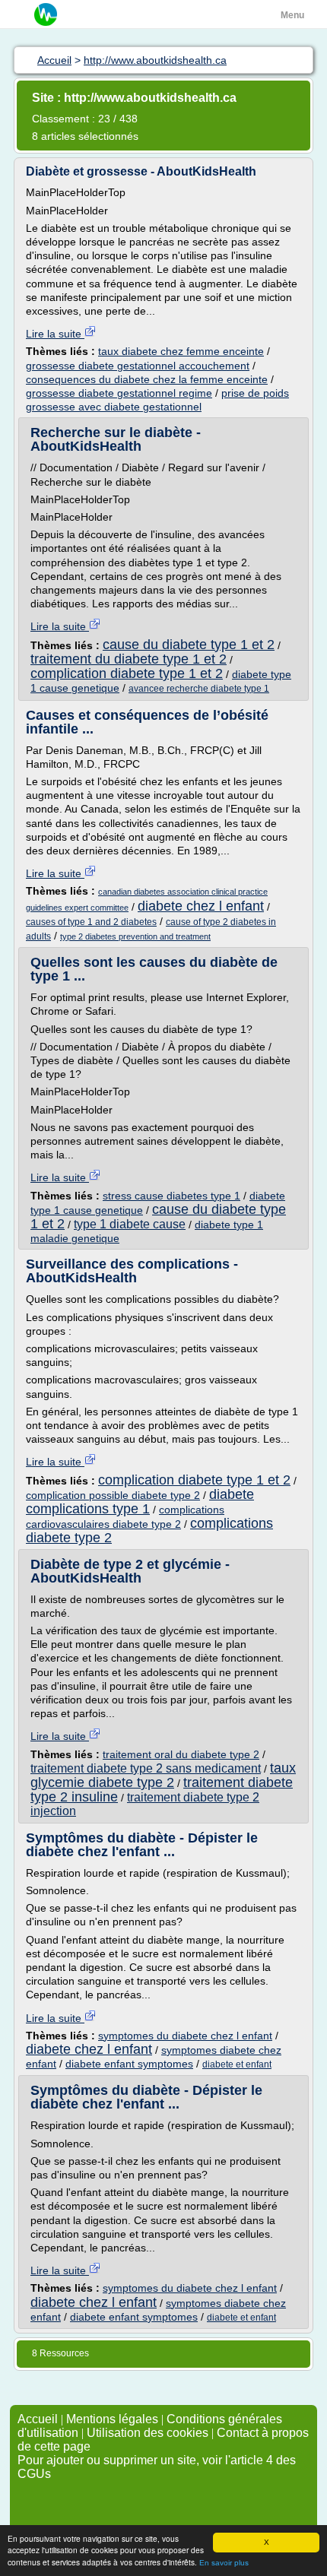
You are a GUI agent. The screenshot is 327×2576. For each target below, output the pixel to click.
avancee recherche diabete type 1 (199, 689)
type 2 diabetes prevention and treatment (135, 936)
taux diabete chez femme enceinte (181, 351)
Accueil (38, 2419)
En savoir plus (224, 2563)
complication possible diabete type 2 (113, 1495)
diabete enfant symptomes (129, 2064)
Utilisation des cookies (148, 2433)
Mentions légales (112, 2419)
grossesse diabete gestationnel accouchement (138, 366)
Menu (292, 15)
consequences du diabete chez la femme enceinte (147, 379)
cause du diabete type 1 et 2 (189, 645)
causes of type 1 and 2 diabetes (91, 922)
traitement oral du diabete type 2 (181, 1754)
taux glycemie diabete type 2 (163, 1775)
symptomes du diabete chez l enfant (185, 2036)
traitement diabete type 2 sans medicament (146, 1768)
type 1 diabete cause (130, 1224)
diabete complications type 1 (140, 1502)
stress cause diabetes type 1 (171, 1196)
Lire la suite (55, 334)
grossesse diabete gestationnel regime (119, 393)
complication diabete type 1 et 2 (127, 673)
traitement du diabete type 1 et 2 (129, 659)
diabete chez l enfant (201, 906)
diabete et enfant (237, 2064)
